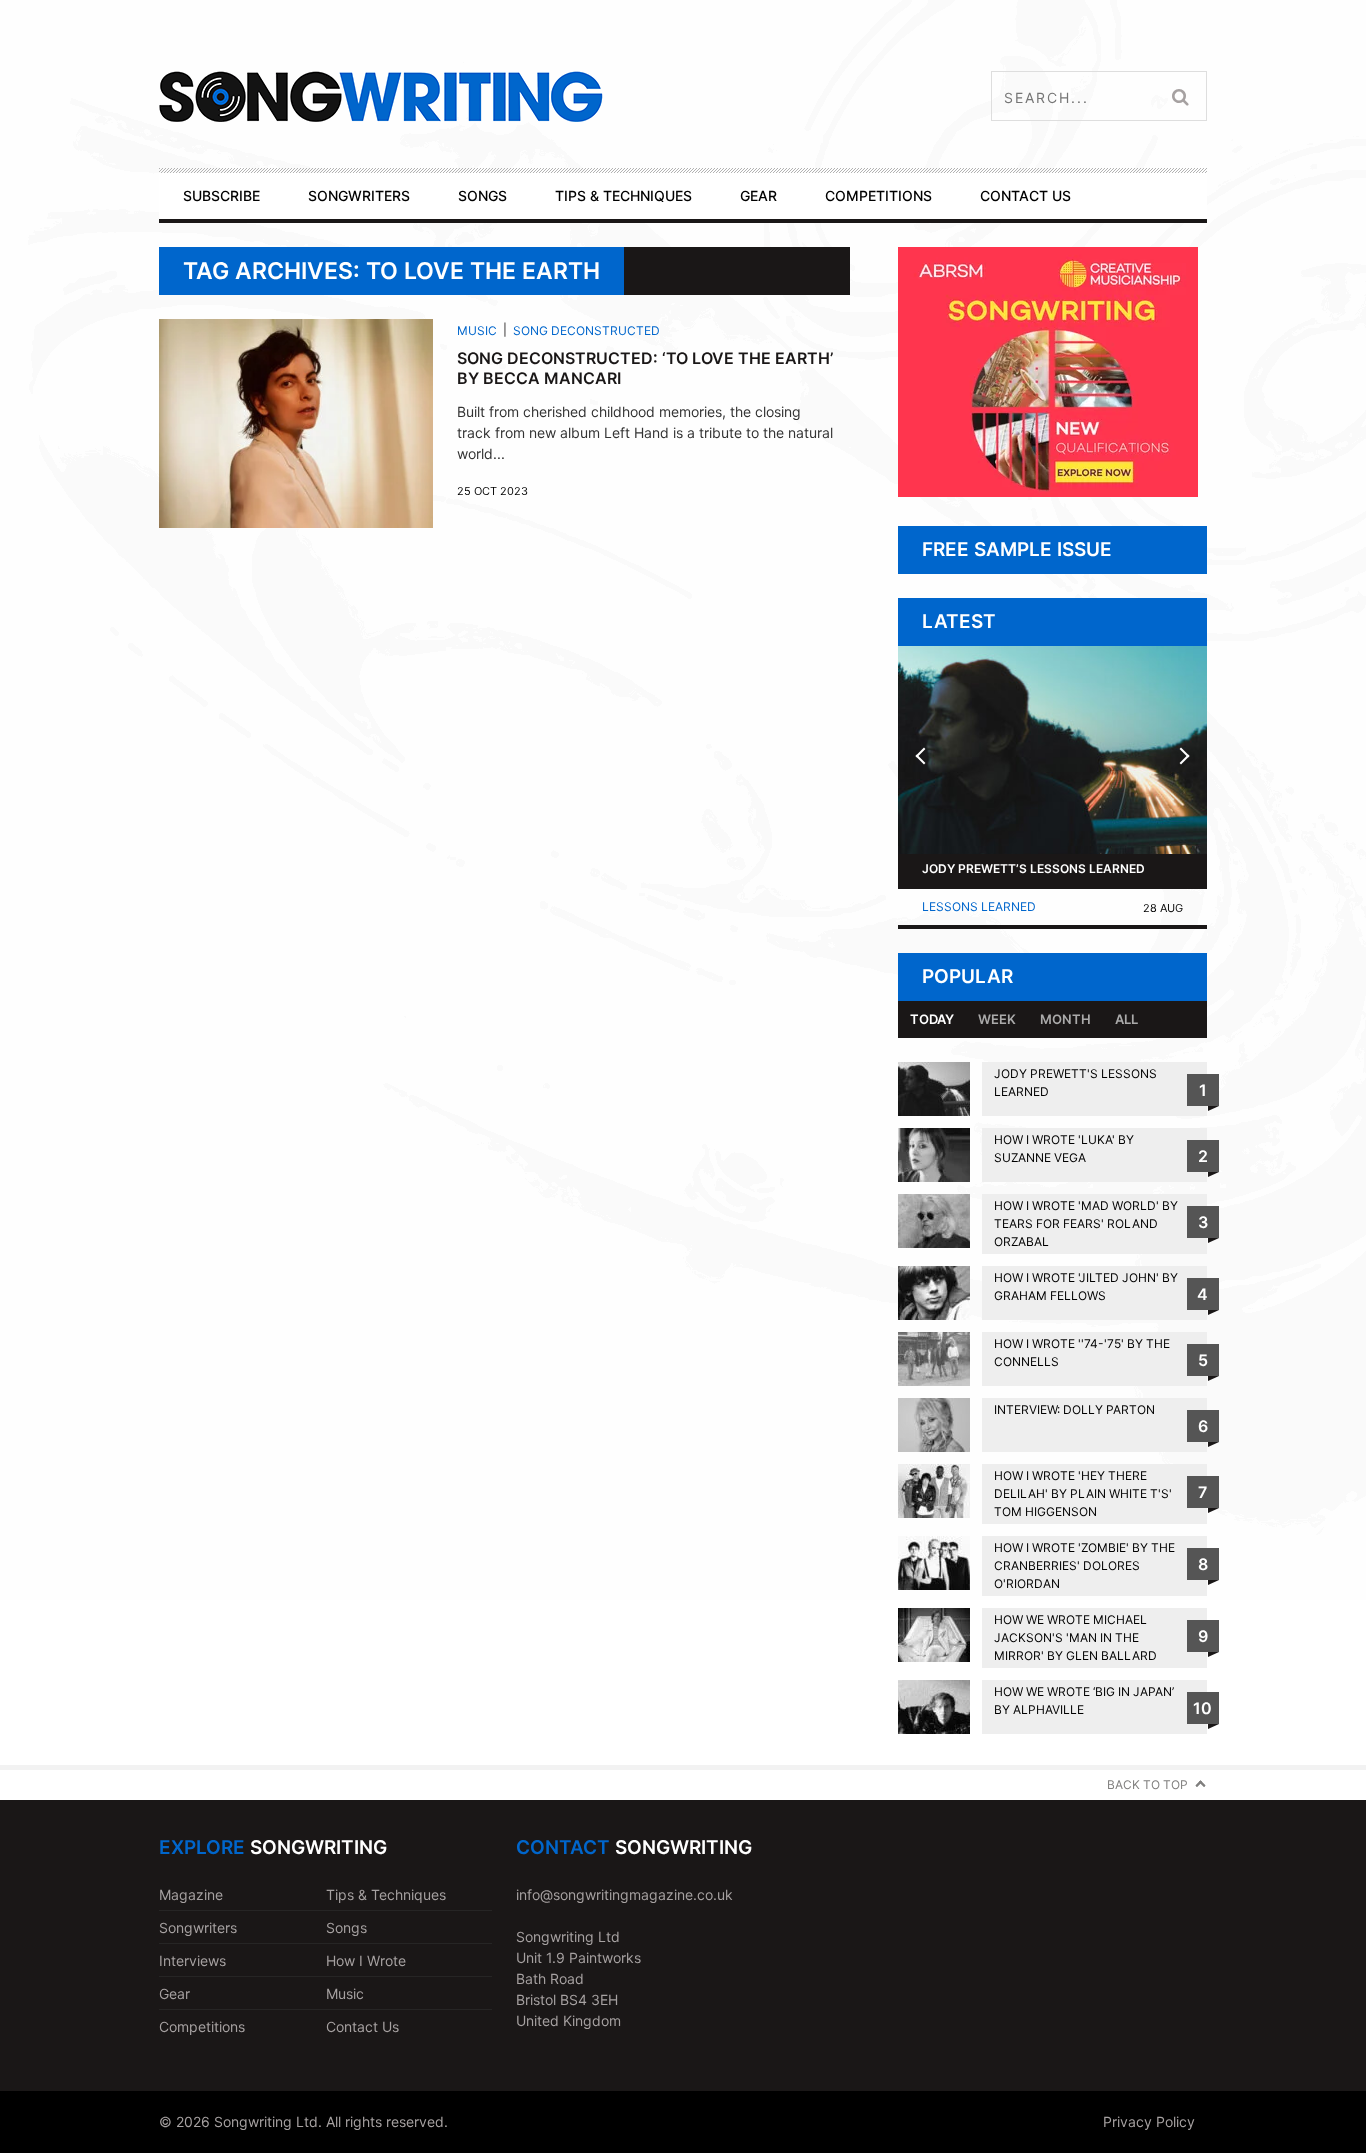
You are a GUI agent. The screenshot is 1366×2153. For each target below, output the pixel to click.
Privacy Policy (1149, 2121)
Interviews (192, 1960)
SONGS (482, 195)
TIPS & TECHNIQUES (623, 195)
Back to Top (1147, 1784)
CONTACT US (1025, 195)
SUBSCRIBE (221, 195)
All (1126, 1019)
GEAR (758, 195)
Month (1065, 1019)
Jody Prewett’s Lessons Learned (1033, 868)
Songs (346, 1927)
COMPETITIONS (878, 195)
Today (932, 1019)
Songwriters (198, 1927)
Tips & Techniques (386, 1894)
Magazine (191, 1894)
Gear (174, 1993)
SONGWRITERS (359, 195)
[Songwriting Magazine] (499, 96)
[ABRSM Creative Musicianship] (1048, 491)
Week (997, 1019)
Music (477, 330)
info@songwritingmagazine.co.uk (624, 1894)
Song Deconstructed (586, 330)
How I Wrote (366, 1960)
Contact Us (362, 2026)
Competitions (202, 2026)
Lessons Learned (979, 906)
